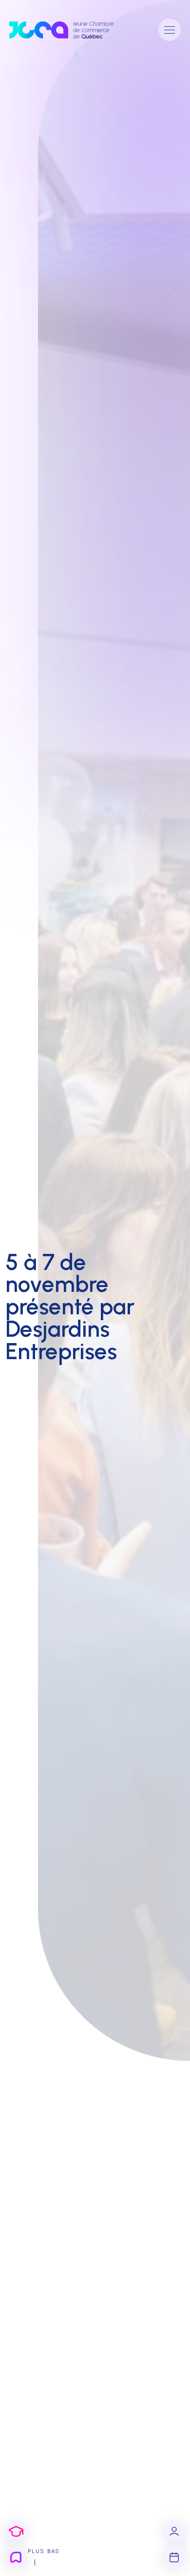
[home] (69, 30)
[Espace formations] (16, 2532)
